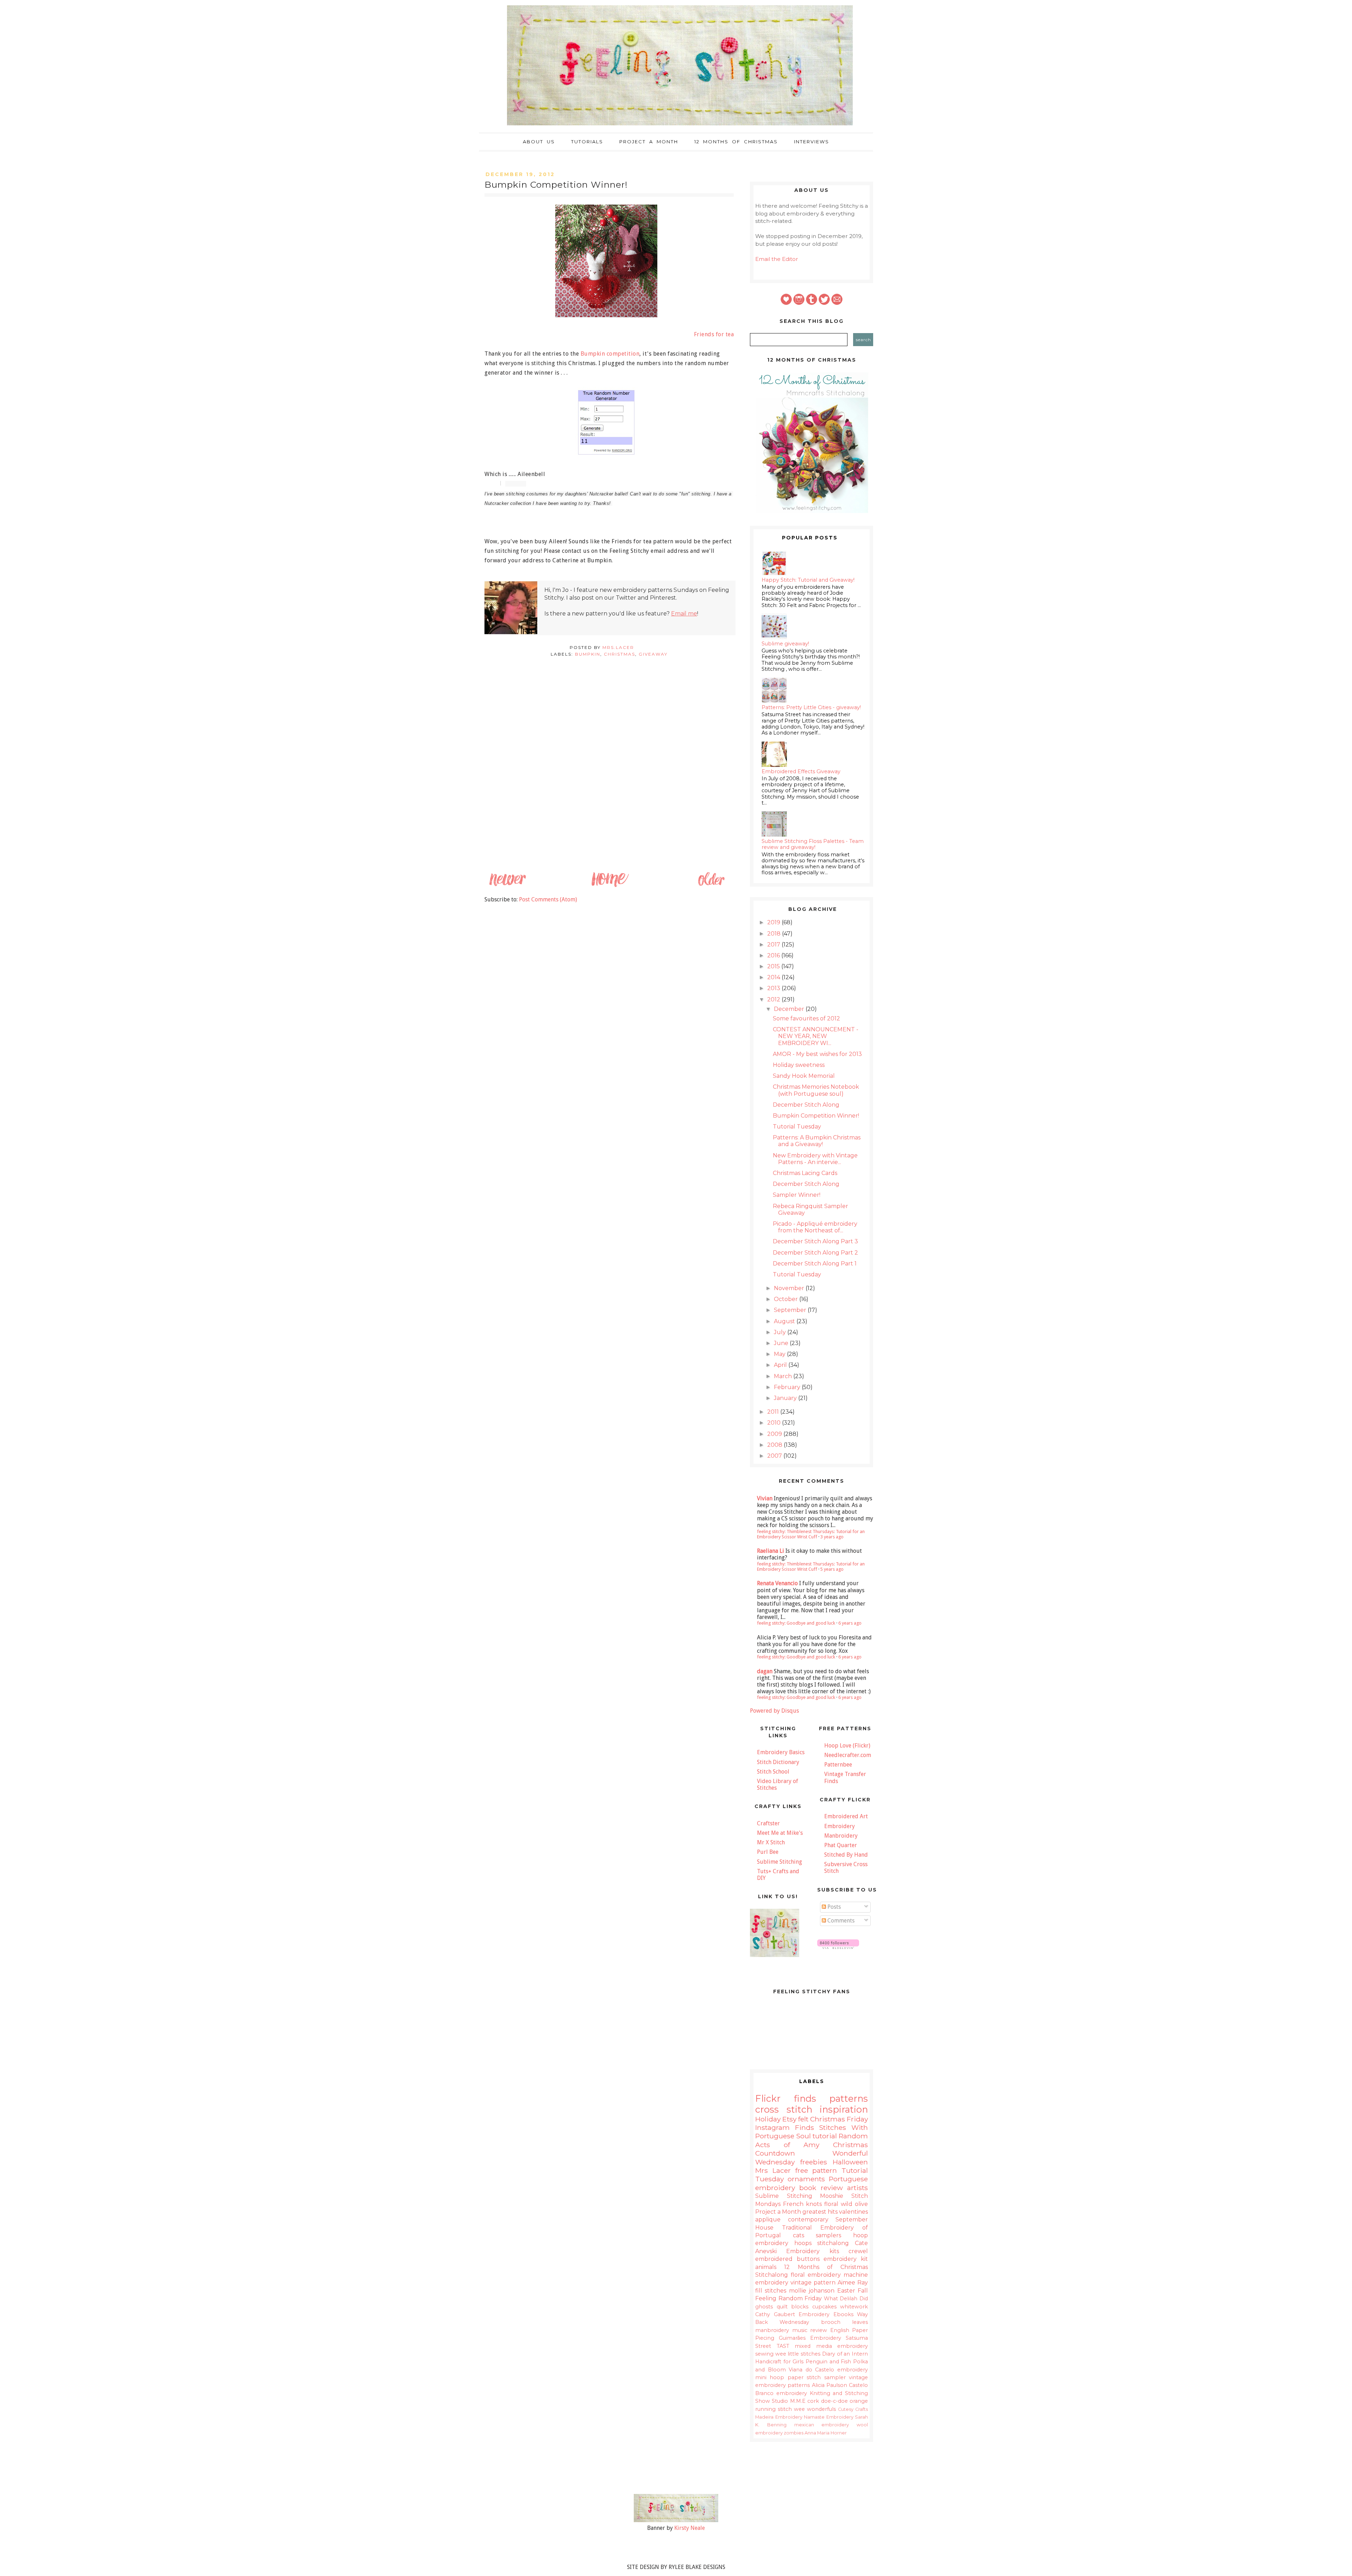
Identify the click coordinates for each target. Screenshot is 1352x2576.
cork (813, 2401)
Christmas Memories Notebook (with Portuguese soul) (816, 1090)
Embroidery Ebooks (826, 2314)
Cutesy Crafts (853, 2409)
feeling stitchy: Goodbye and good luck (796, 1623)
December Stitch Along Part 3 (815, 1241)
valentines (853, 2212)
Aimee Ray (853, 2283)
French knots (802, 2204)
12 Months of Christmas (736, 142)
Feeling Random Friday (788, 2298)
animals (766, 2267)
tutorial (825, 2136)
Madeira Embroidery (779, 2417)
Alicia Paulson (830, 2385)
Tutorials (587, 142)
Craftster (768, 1823)
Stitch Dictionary (778, 1762)
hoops (803, 2243)
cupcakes (824, 2307)
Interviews (812, 142)
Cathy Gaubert (775, 2314)
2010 (775, 1423)
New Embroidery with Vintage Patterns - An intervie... (815, 1159)
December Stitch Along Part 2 (815, 1253)
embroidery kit (846, 2259)
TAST (783, 2346)
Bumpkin (588, 654)
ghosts (764, 2307)
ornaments (806, 2179)
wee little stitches (798, 2354)
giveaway (653, 654)
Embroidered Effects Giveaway (801, 771)
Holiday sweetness (799, 1065)
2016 (774, 955)
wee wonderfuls (815, 2409)
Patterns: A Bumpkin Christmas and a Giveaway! (817, 1141)
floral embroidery (816, 2275)
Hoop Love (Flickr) (847, 1746)
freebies (814, 2162)
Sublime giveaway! (785, 644)
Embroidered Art (846, 1816)
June (782, 1343)
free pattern (816, 2170)
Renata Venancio (777, 1583)
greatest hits (820, 2212)
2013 (774, 988)
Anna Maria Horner (826, 2433)
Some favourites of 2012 (806, 1018)
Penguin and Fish (828, 2362)
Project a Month (649, 142)
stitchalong (833, 2243)
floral (831, 2204)
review (819, 2330)
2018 (775, 934)
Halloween (850, 2162)
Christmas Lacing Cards (805, 1173)
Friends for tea (714, 334)
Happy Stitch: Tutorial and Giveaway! (808, 580)
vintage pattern (813, 2283)
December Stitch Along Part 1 (815, 1264)
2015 (774, 966)
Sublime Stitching (780, 1862)
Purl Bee (768, 1852)
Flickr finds (786, 2098)
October (787, 1299)
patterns (849, 2098)
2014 (774, 977)
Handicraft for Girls (779, 2362)
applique (768, 2219)
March (784, 1376)
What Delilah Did (846, 2299)
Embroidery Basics (781, 1752)
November (790, 1288)
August (785, 1321)
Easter (846, 2291)
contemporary (808, 2219)
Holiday (768, 2119)
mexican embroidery (822, 2425)
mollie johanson (812, 2291)
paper (796, 2377)
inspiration (844, 2109)
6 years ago (850, 1623)
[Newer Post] (507, 886)
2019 (774, 922)
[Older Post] (711, 886)
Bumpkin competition (610, 354)
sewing (764, 2354)
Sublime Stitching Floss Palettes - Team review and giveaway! (813, 844)
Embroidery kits (812, 2251)
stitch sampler (826, 2377)
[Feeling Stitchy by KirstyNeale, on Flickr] (676, 2520)
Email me (684, 614)
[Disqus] (609, 776)
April (781, 1365)
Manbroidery (841, 1836)
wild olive (854, 2204)
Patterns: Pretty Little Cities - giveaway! (811, 707)
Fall (863, 2291)
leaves (860, 2322)
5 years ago (832, 1569)
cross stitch (784, 2109)
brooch (831, 2322)
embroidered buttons (787, 2259)
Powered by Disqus (774, 1711)
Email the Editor (777, 259)
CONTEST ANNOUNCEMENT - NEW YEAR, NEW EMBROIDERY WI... (816, 1036)
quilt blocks (793, 2307)
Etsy (789, 2119)
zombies (794, 2433)
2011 (774, 1412)
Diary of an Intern (845, 2354)
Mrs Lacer (773, 2170)
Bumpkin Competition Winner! (816, 1116)
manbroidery (772, 2330)
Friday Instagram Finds (812, 2123)
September (791, 1310)
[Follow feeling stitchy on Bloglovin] (838, 1947)
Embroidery (840, 1826)
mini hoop (770, 2377)
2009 (775, 1434)
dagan (765, 1671)
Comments (840, 1921)
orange (859, 2401)
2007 (775, 1456)
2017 (774, 945)
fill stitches (771, 2291)
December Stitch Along (806, 1105)
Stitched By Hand (846, 1855)
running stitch (774, 2409)
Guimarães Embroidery (810, 2338)
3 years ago (832, 1537)
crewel (858, 2251)
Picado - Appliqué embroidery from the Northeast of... (815, 1227)
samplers (828, 2235)
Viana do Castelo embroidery (828, 2370)
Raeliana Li (771, 1551)
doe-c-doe (834, 2401)
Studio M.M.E (788, 2401)
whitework (854, 2307)
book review (821, 2188)
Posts (833, 1907)
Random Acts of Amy (812, 2140)
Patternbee (838, 1765)
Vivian (765, 1498)
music (800, 2330)
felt (803, 2119)
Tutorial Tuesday (797, 1127)
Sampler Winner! (797, 1195)
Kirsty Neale (690, 2528)
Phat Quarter (841, 1845)
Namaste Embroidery (829, 2417)
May (780, 1354)
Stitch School (773, 1772)
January (786, 1398)
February (788, 1387)
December (790, 1009)
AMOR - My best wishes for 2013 (817, 1054)
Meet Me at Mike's (780, 1833)
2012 (774, 999)
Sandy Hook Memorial (804, 1076)
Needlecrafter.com (848, 1755)
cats (799, 2235)
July (781, 1332)
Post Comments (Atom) (548, 899)
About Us (539, 142)
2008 (775, 1445)
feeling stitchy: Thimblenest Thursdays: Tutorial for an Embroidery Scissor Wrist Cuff (811, 1534)
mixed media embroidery (831, 2346)
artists (857, 2188)
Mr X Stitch (771, 1842)
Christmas (619, 654)
